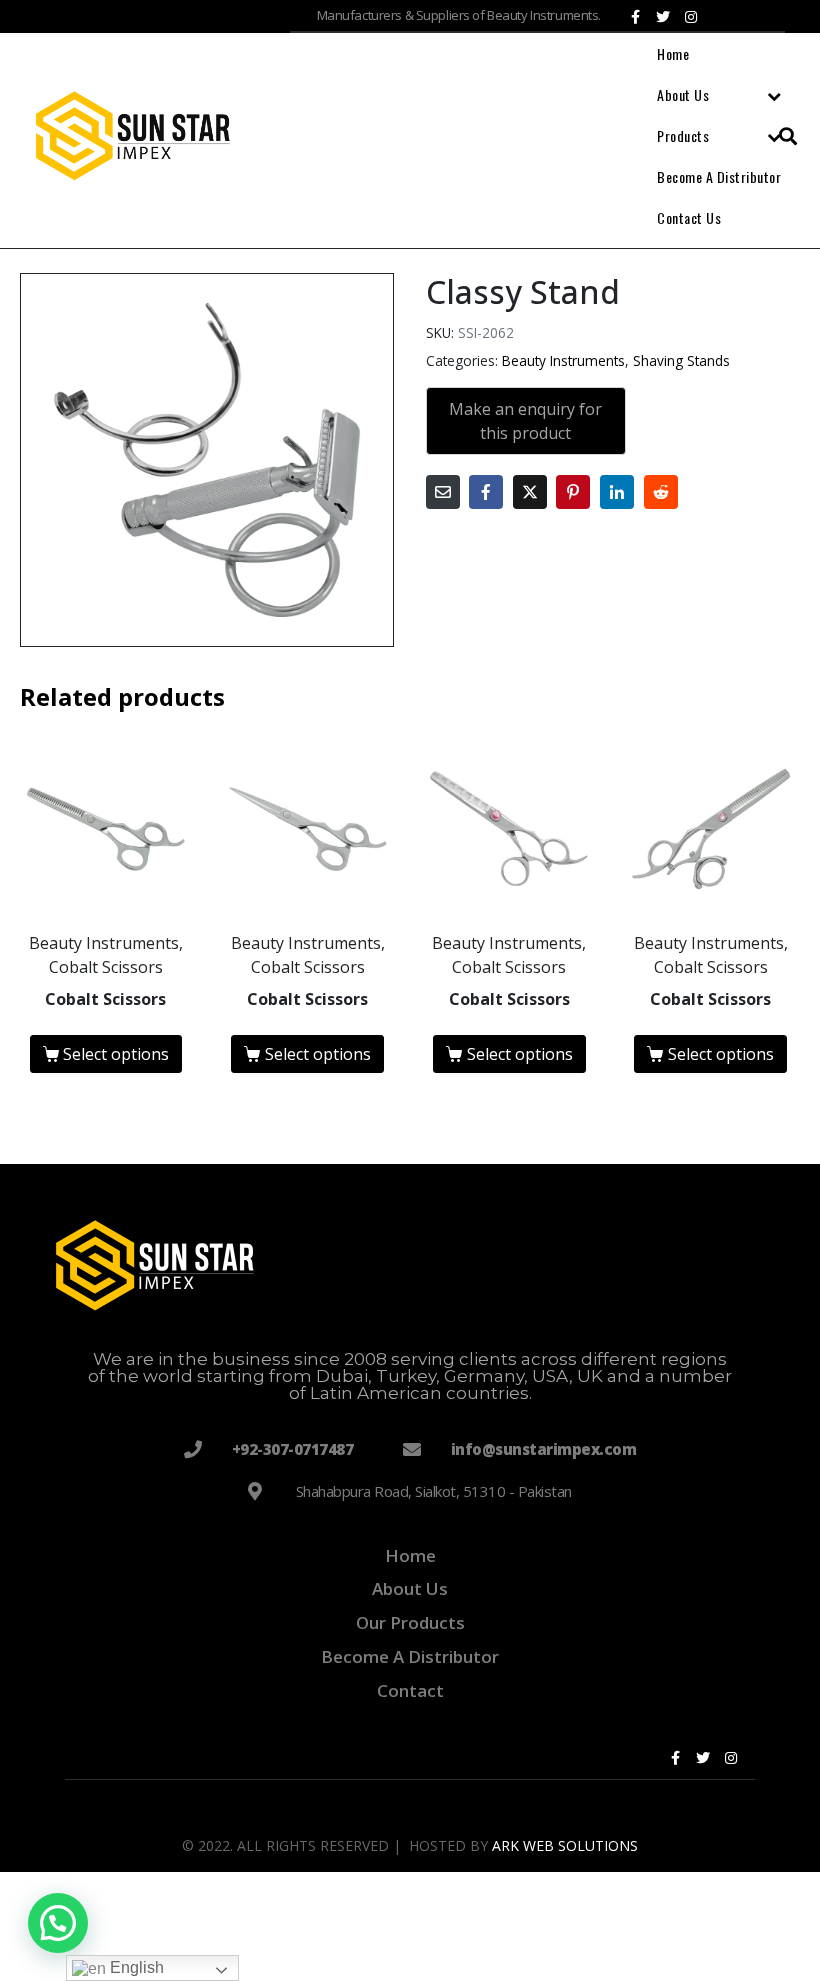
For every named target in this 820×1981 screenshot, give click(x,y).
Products (683, 135)
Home (673, 53)
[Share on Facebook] (486, 492)
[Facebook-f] (635, 17)
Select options (116, 1054)
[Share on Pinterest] (573, 492)
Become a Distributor (719, 176)
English (135, 1967)
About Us (683, 94)
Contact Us (689, 217)
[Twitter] (663, 17)
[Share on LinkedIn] (617, 492)
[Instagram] (691, 17)
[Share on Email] (443, 492)
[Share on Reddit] (661, 492)
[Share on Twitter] (530, 492)
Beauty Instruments (563, 360)
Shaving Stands (681, 360)
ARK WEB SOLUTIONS (565, 1845)
